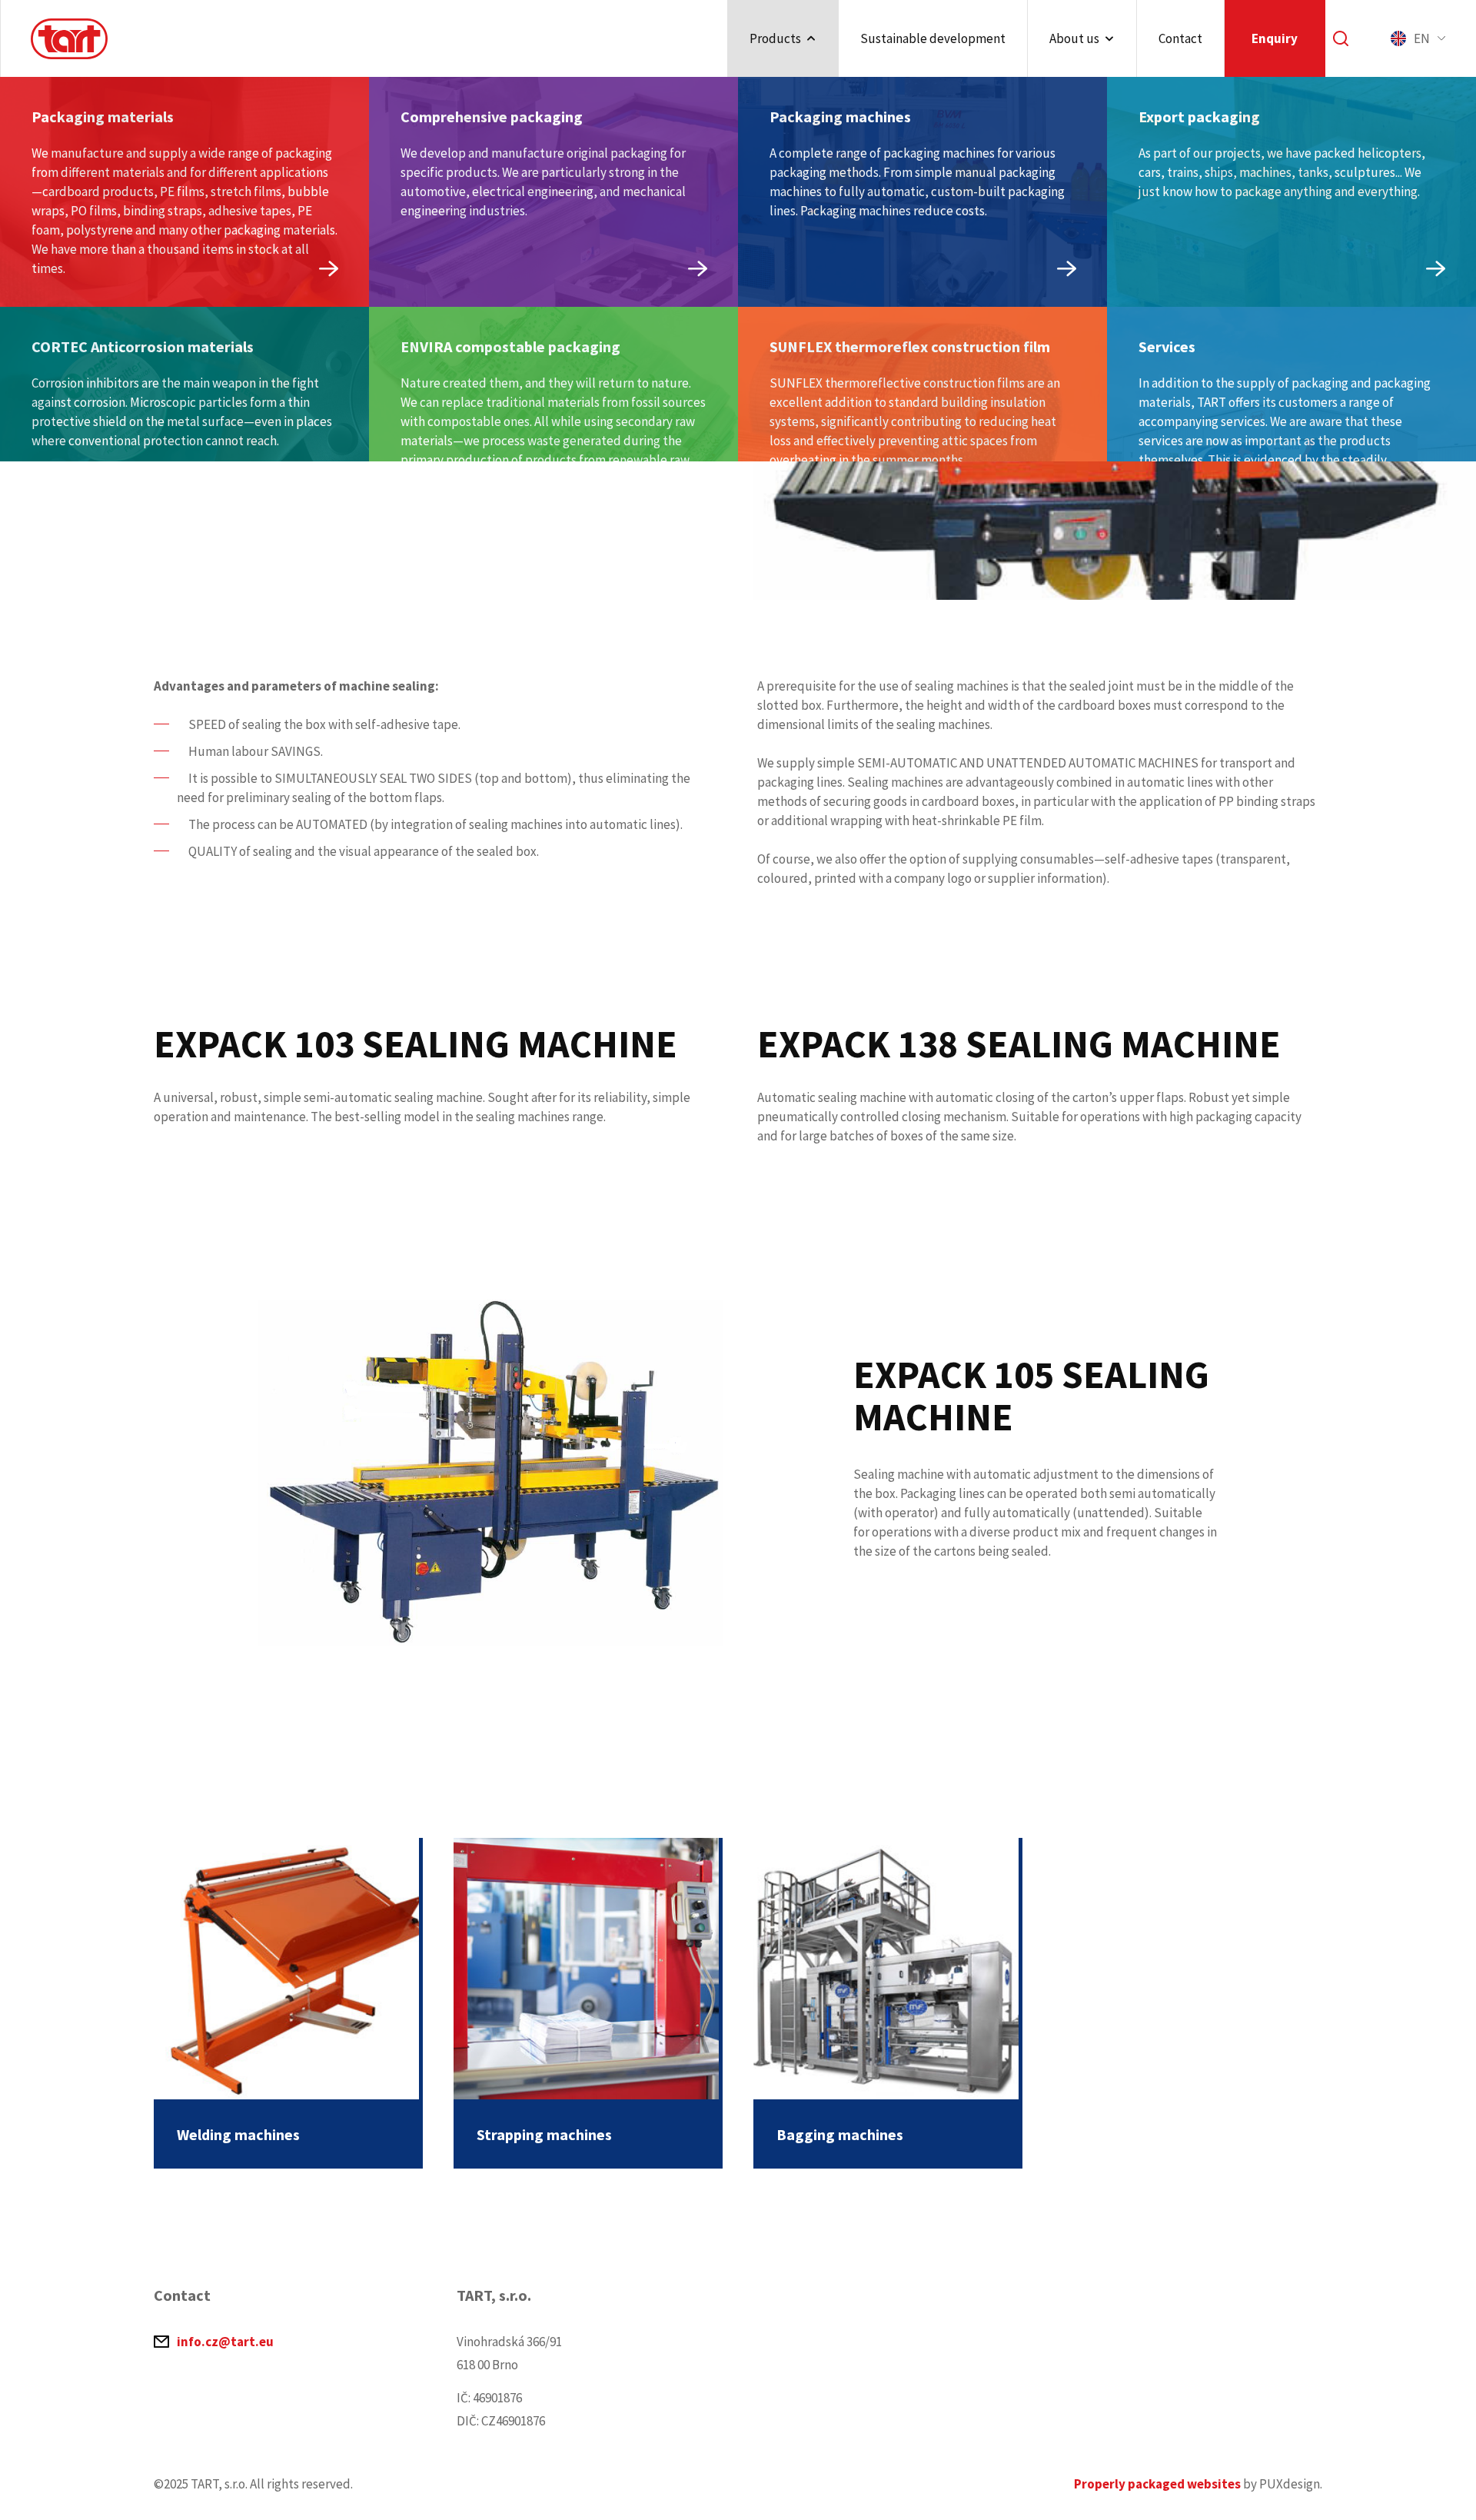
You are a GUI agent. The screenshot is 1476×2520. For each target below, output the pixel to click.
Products (775, 38)
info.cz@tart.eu (225, 2342)
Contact (1180, 38)
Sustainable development (933, 38)
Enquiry (1275, 38)
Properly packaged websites (1157, 2484)
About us (1074, 38)
